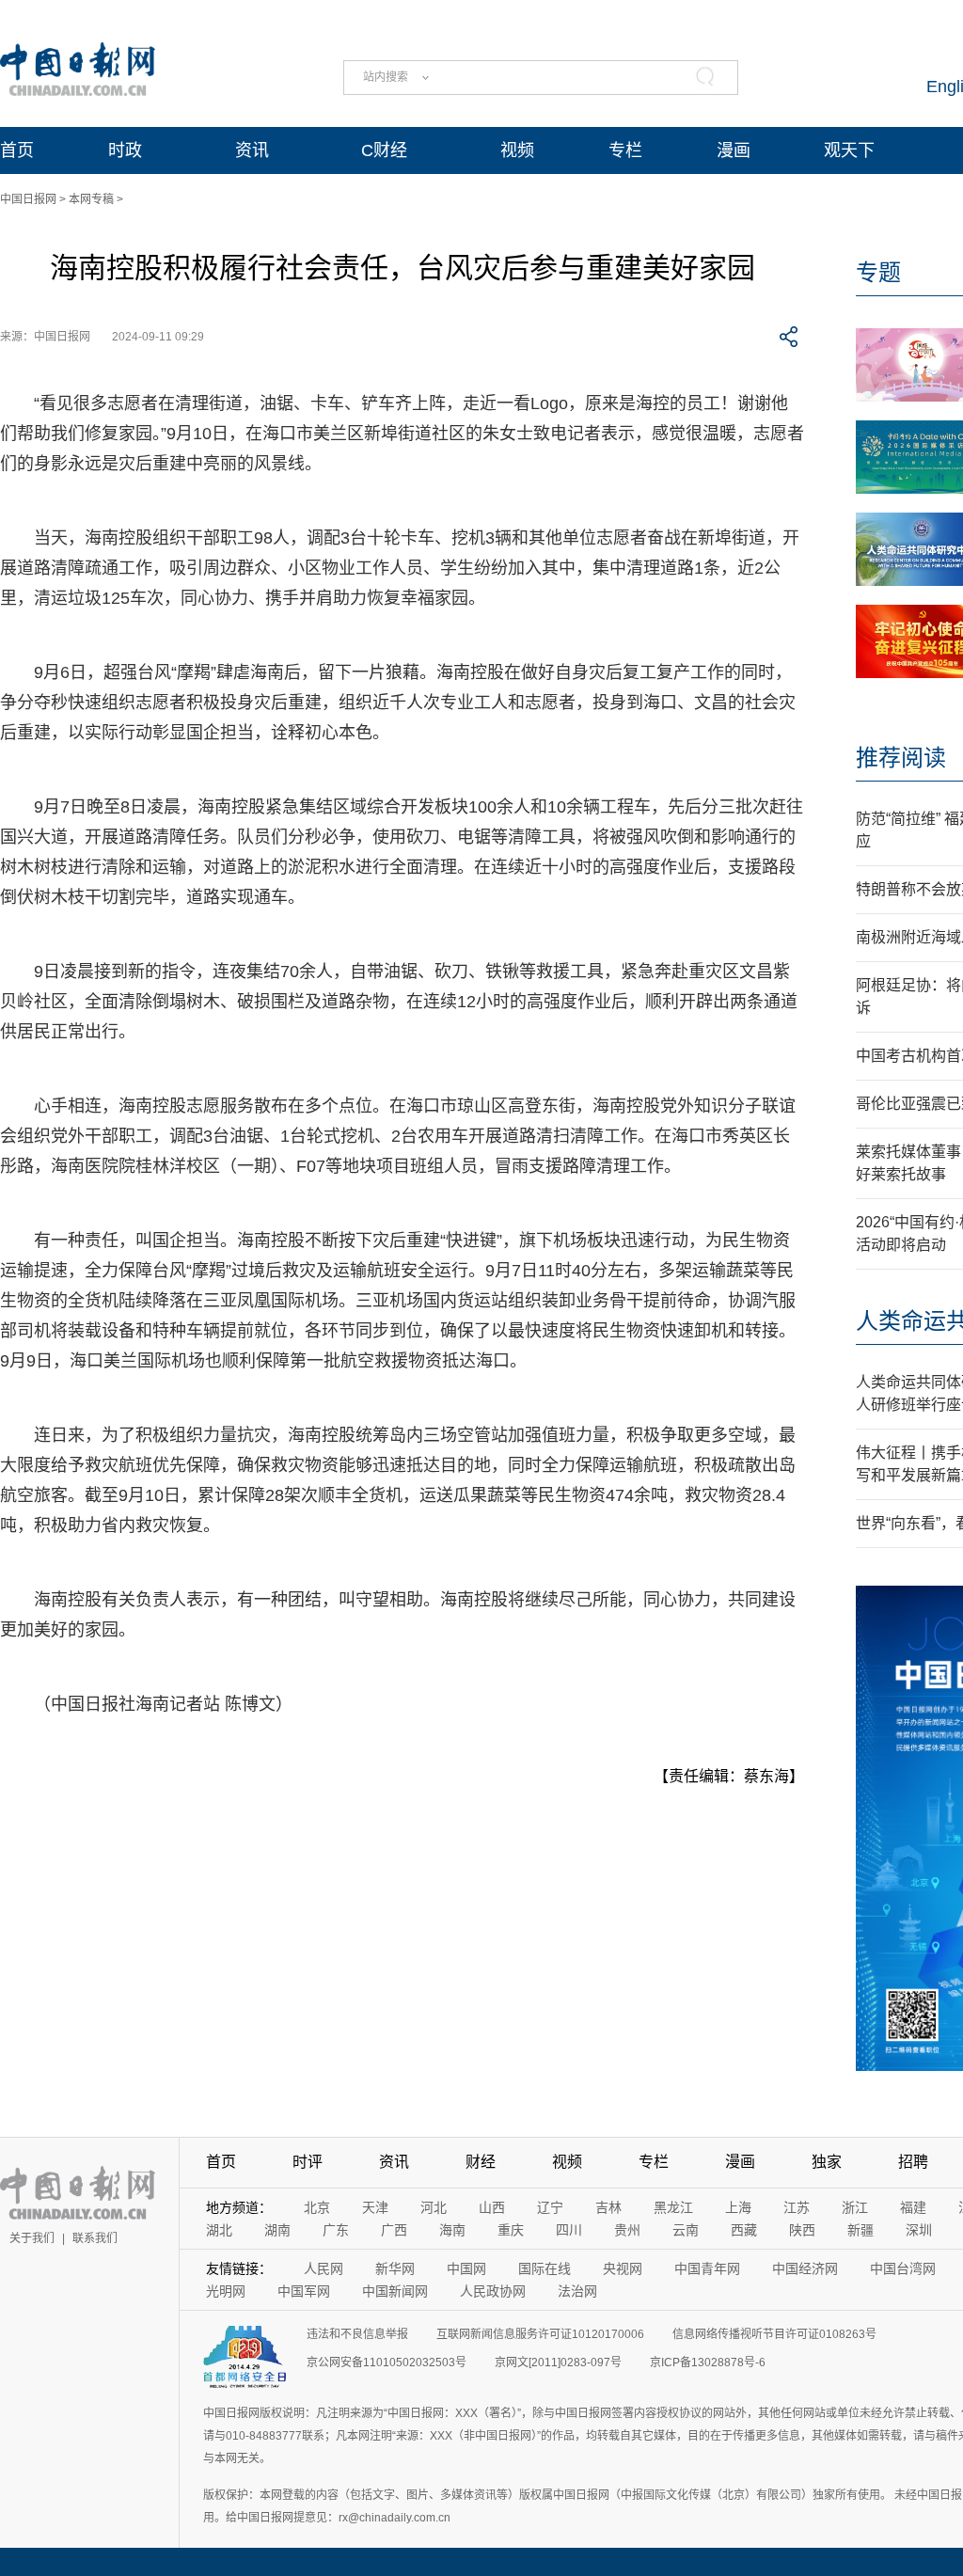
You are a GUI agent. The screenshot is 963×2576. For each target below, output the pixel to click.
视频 (517, 150)
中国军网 (304, 2291)
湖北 (219, 2230)
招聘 (913, 2162)
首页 (17, 150)
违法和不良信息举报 (357, 2334)
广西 (394, 2230)
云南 (686, 2230)
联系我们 (95, 2238)
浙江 (855, 2207)
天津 (375, 2207)
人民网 (324, 2268)
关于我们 (32, 2238)
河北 (434, 2207)
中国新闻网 (395, 2291)
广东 (336, 2230)
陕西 (802, 2230)
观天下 (849, 150)
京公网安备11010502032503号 (387, 2363)
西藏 (744, 2230)
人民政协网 (493, 2291)
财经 (481, 2162)
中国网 (466, 2268)
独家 (827, 2162)
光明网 (226, 2291)
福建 (913, 2207)
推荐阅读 (901, 758)
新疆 (860, 2230)
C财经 (384, 150)
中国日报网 (28, 199)
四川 (569, 2230)
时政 (125, 150)
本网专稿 (91, 199)
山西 (492, 2207)
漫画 (734, 150)
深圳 (919, 2230)
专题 (878, 272)
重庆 (511, 2230)
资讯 (252, 150)
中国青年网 (707, 2268)
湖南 (277, 2230)
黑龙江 (673, 2207)
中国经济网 (805, 2268)
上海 (738, 2207)
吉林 (608, 2207)
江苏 (797, 2207)
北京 (317, 2207)
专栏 (625, 150)
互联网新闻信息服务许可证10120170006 (540, 2334)
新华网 (395, 2268)
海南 (452, 2230)
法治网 (577, 2291)
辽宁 (550, 2207)
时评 (308, 2162)
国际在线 (545, 2268)
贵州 (627, 2230)
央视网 (623, 2268)
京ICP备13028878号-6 (708, 2363)
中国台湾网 (903, 2268)
